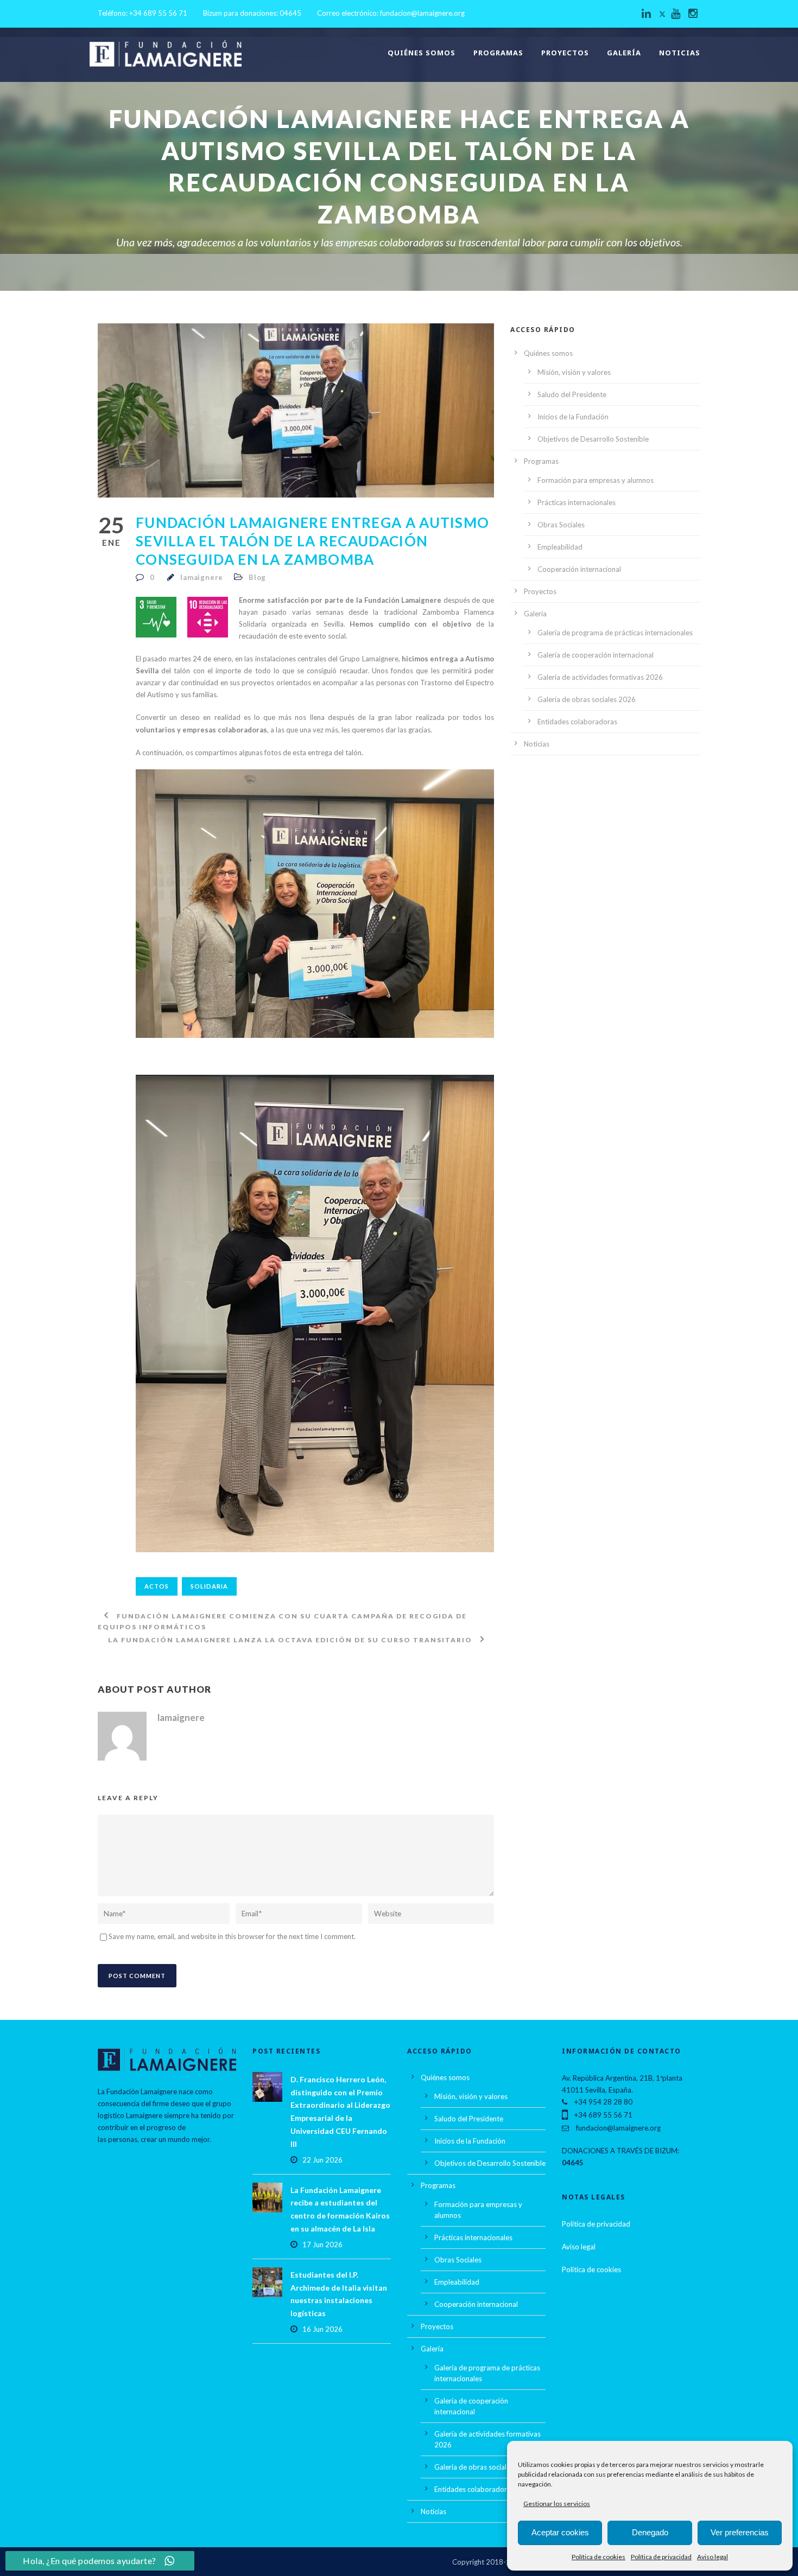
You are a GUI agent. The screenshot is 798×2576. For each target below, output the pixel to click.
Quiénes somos (422, 53)
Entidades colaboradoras (577, 722)
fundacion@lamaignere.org (422, 13)
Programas (498, 53)
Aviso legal (712, 2557)
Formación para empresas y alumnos (596, 480)
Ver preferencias (740, 2532)
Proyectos (565, 53)
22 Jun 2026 (322, 2160)
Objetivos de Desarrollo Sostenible (593, 439)
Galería (624, 53)
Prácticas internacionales (577, 502)
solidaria (209, 1586)
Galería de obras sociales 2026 (587, 699)
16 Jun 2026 (322, 2329)
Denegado (650, 2532)
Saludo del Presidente (572, 394)
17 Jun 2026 (322, 2245)
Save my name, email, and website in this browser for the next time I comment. (232, 1936)
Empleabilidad (560, 547)
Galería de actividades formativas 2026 (600, 677)
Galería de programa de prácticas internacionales (615, 633)
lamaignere (202, 577)
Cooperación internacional (579, 569)
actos (157, 1586)
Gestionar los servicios (557, 2504)
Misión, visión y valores (574, 372)
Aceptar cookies (560, 2532)
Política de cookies (598, 2557)
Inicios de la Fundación (573, 417)
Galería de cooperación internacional (596, 655)
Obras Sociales (561, 525)
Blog (257, 577)
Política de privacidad (661, 2557)
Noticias (680, 53)
